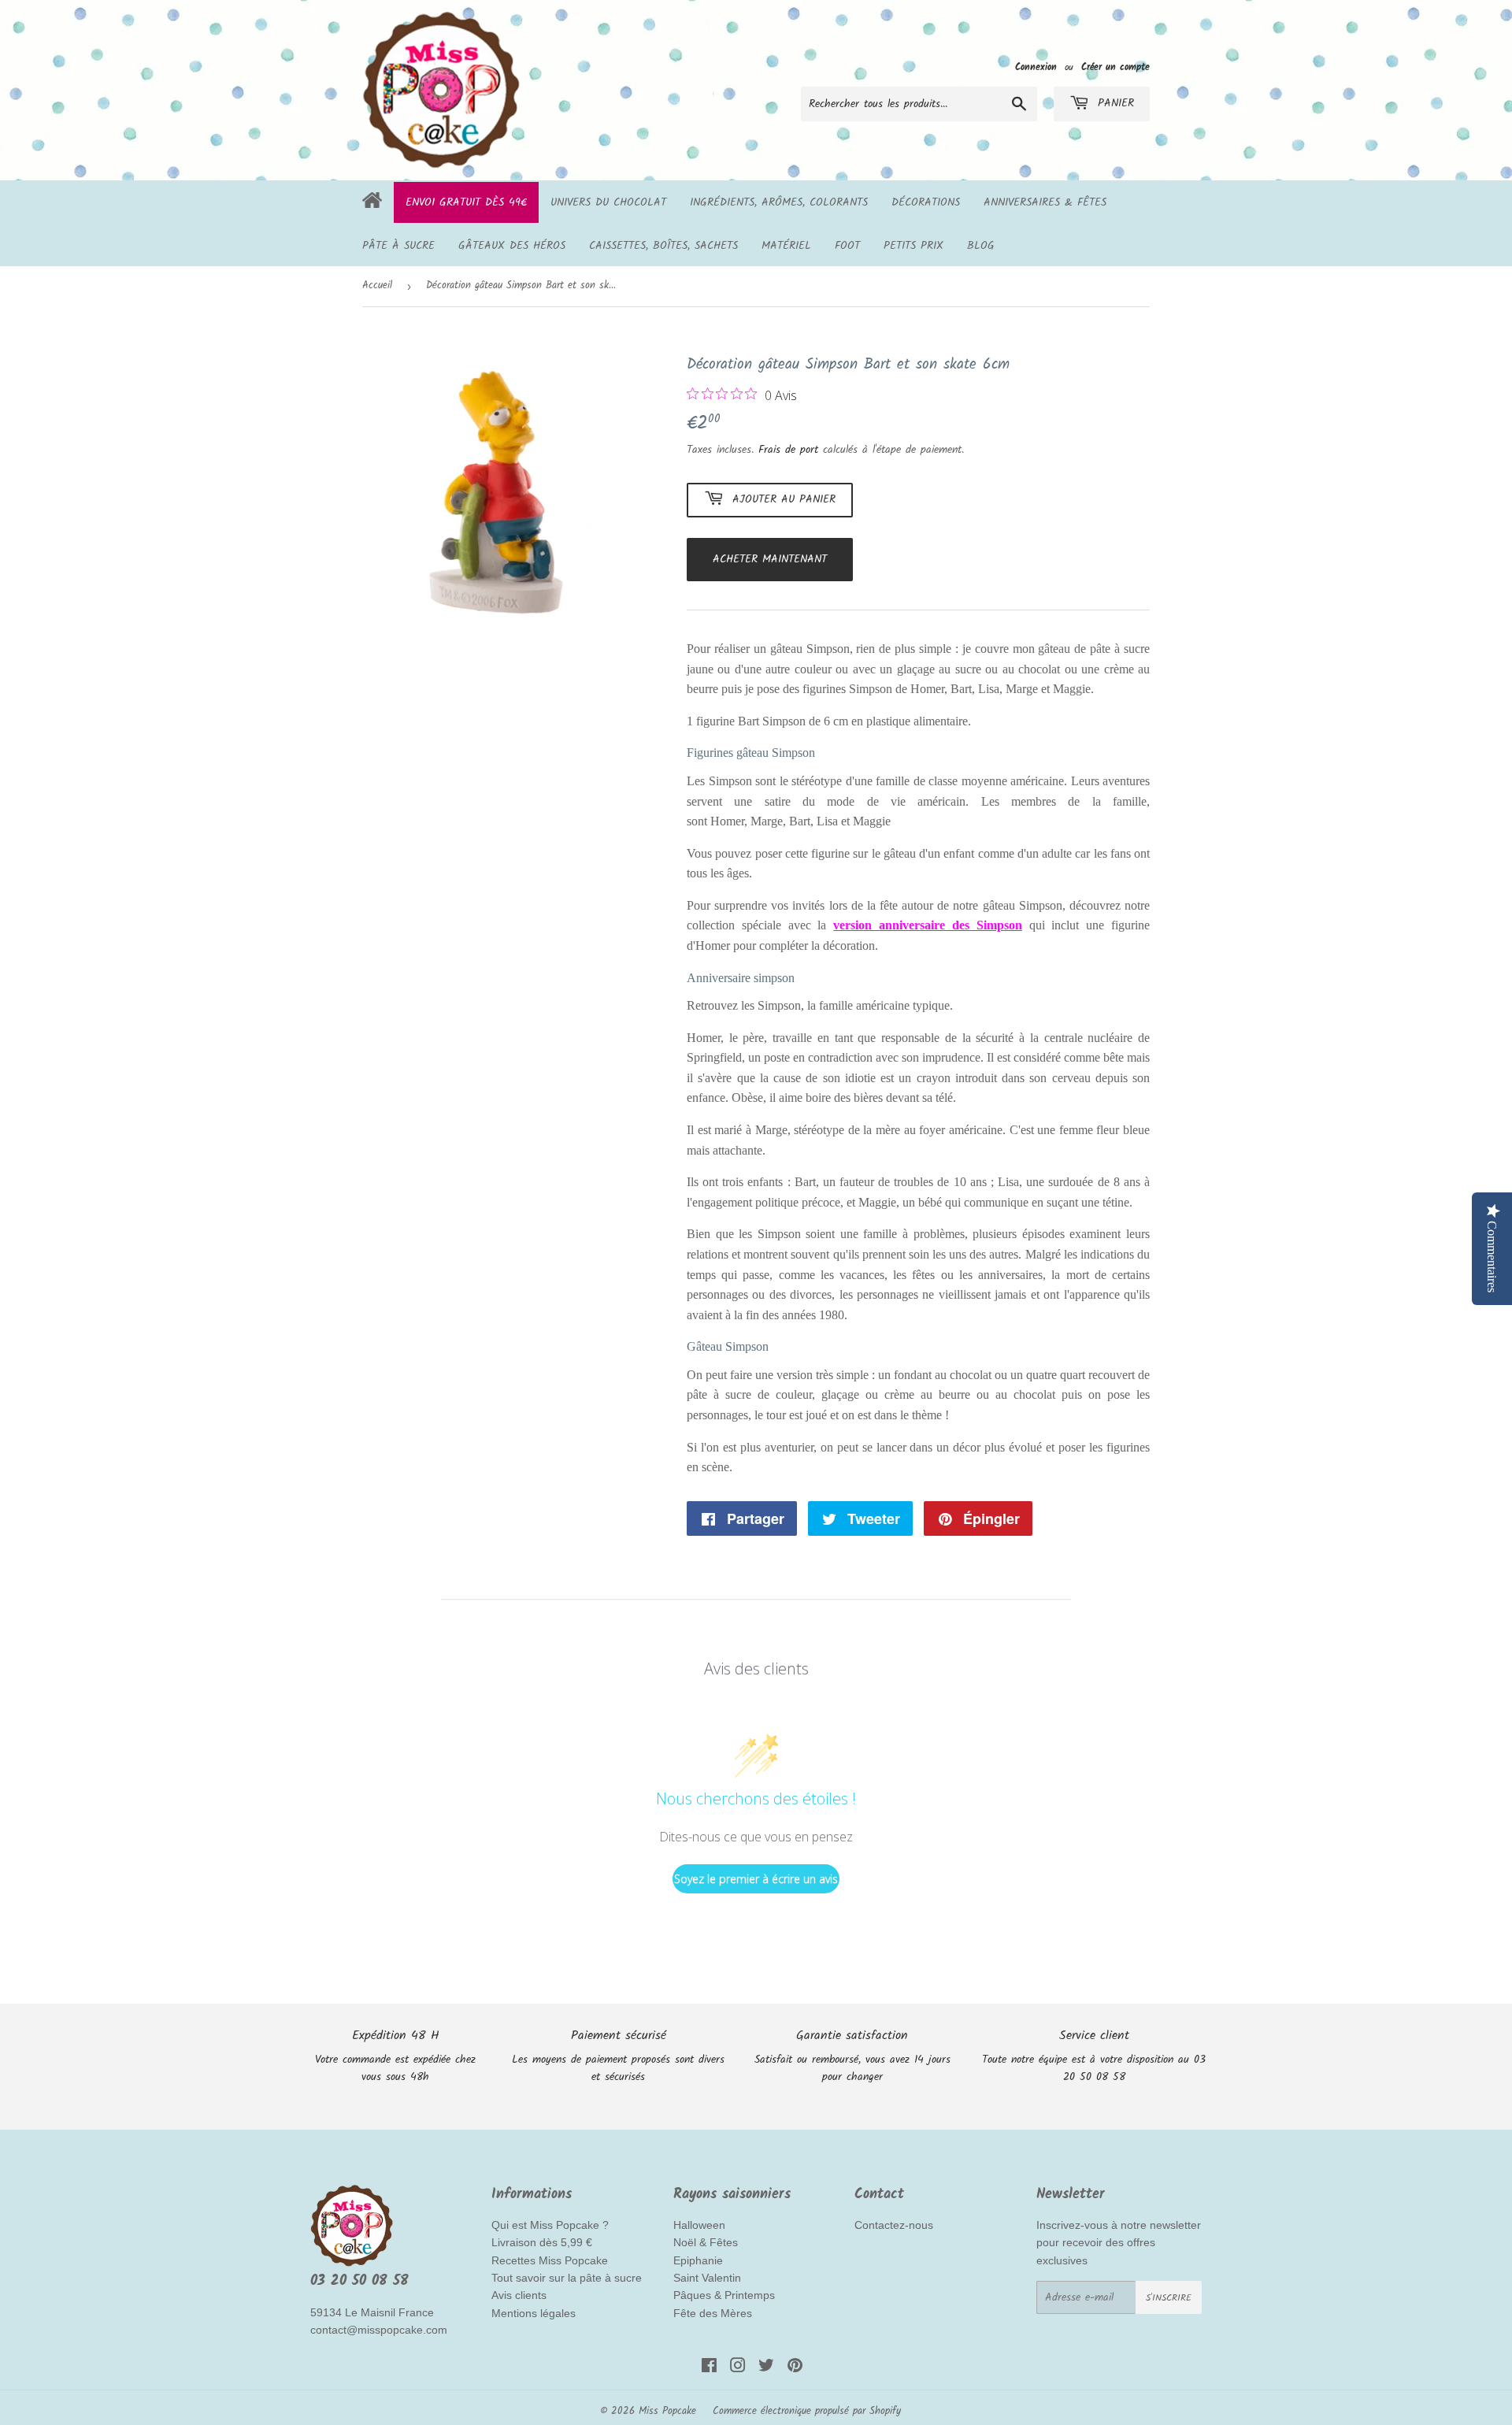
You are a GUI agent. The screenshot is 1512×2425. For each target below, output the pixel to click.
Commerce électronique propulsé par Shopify (807, 2411)
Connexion (1036, 67)
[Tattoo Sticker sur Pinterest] (795, 2368)
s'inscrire (1169, 2298)
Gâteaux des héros (512, 246)
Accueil (377, 286)
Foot (847, 246)
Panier (1114, 103)
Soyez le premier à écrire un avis (756, 1879)
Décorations (926, 202)
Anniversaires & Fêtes (1045, 202)
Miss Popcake (667, 2411)
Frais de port (788, 450)
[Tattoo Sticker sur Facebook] (709, 2368)
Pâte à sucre (398, 246)
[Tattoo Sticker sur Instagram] (738, 2368)
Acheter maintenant (770, 559)
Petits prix (913, 246)
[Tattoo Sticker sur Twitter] (766, 2368)
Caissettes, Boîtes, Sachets (663, 246)
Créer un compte (1115, 67)
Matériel (786, 246)
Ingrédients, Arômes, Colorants (779, 202)
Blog (981, 246)
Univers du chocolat (608, 202)
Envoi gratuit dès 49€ (466, 202)
